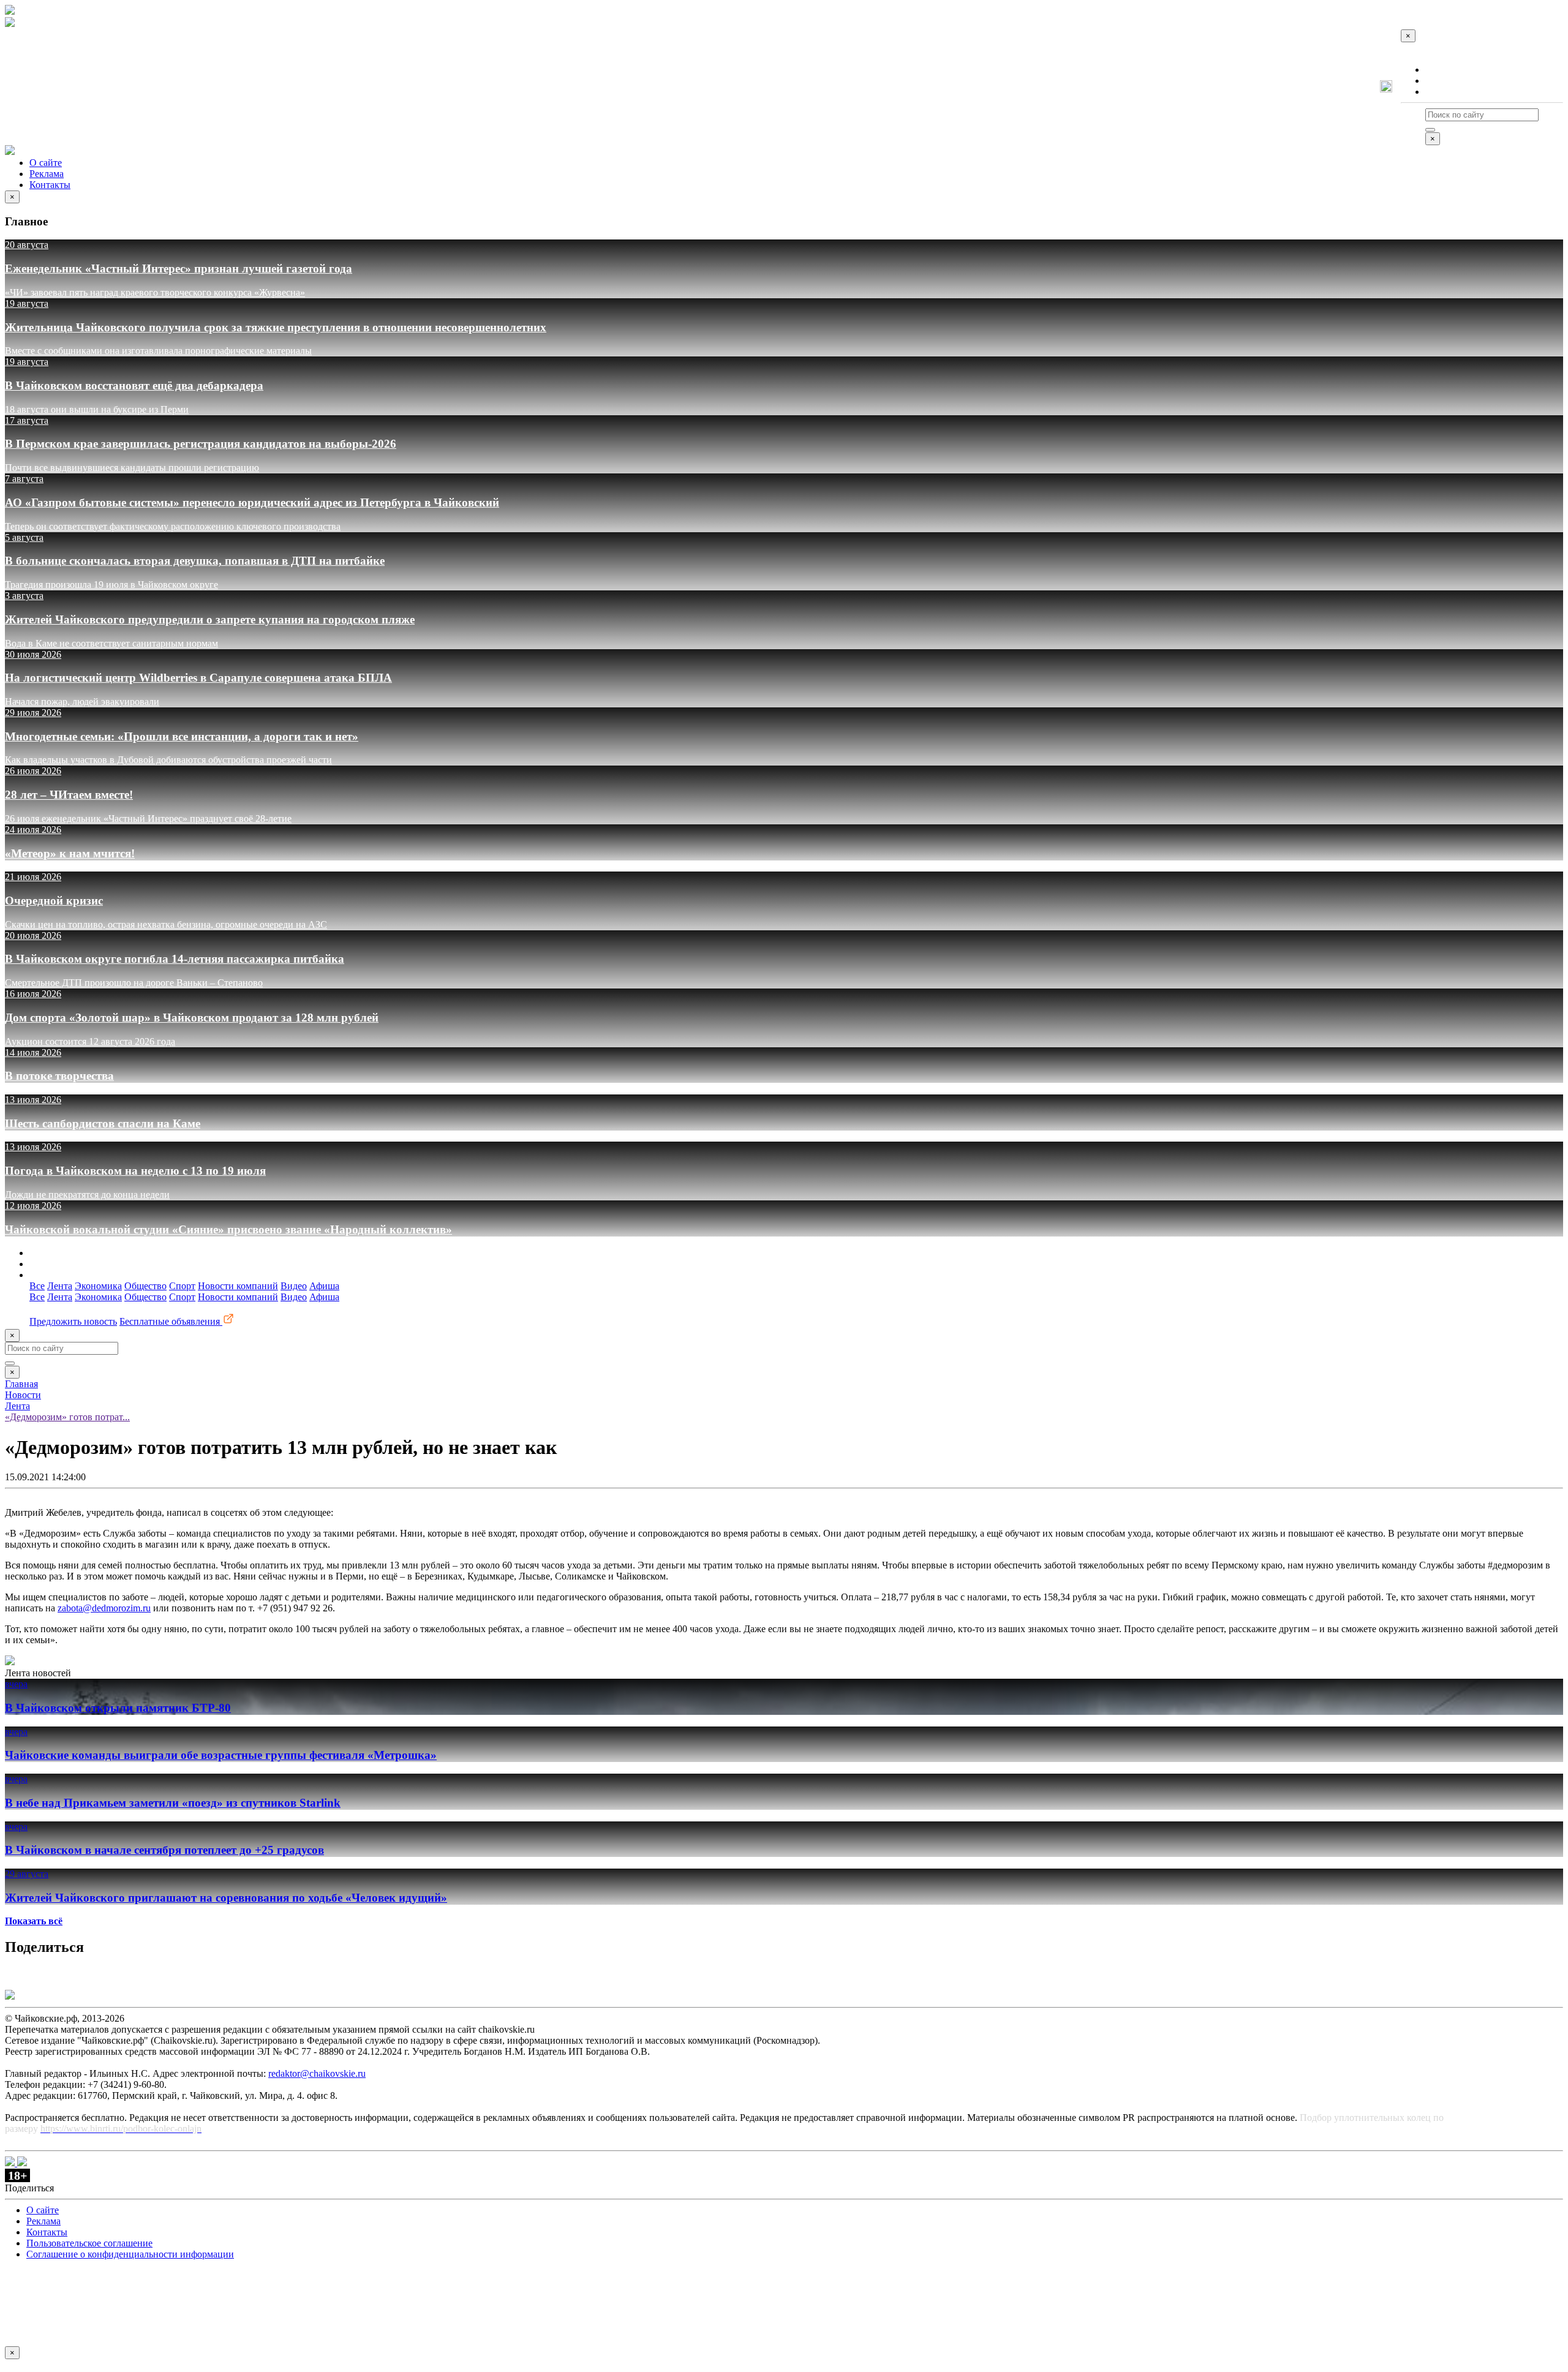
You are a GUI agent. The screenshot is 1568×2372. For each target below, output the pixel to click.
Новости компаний (238, 1286)
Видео (294, 1286)
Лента (60, 1286)
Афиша (324, 1286)
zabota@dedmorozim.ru (104, 1608)
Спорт (182, 1286)
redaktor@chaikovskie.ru (317, 2073)
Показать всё (34, 1921)
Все (37, 1286)
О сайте (1442, 70)
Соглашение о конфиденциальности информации (130, 2254)
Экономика (98, 1286)
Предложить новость (73, 1321)
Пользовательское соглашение (89, 2243)
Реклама (1442, 81)
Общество (145, 1286)
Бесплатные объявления (171, 1321)
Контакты (1446, 92)
